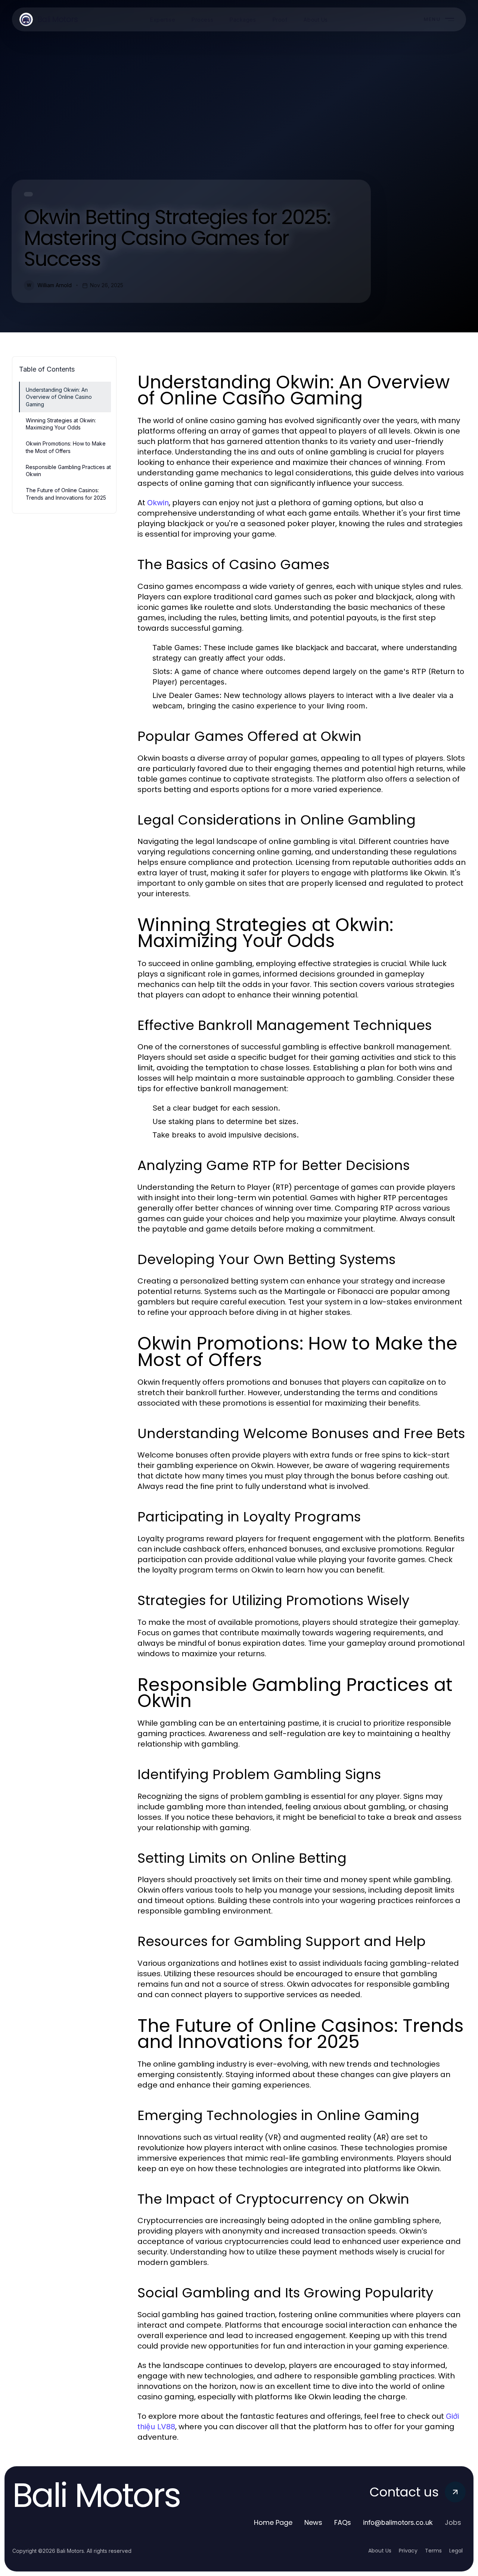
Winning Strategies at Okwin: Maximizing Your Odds (61, 424)
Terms (433, 2551)
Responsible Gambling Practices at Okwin (68, 471)
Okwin (158, 503)
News (313, 2522)
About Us (380, 2551)
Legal (456, 2551)
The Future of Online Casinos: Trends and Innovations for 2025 (66, 494)
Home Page (273, 2522)
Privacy (408, 2551)
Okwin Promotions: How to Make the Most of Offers (66, 447)
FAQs (343, 2522)
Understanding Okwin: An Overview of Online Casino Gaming (59, 397)
